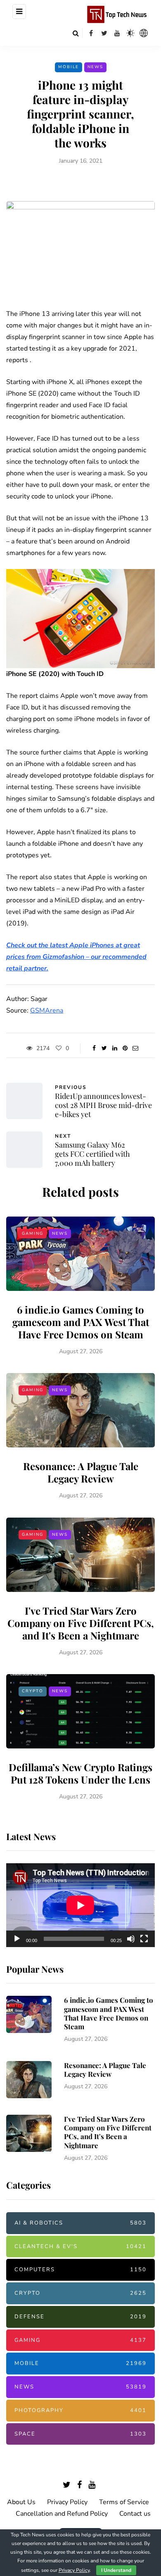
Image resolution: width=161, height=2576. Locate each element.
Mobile (69, 67)
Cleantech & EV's (80, 2246)
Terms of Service (124, 2502)
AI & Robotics (80, 2223)
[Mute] (131, 1939)
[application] (80, 1905)
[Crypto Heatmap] (144, 33)
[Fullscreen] (144, 1939)
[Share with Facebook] (94, 1048)
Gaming (33, 1233)
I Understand (116, 2570)
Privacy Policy (67, 2502)
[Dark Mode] (130, 33)
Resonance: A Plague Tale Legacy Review (81, 1472)
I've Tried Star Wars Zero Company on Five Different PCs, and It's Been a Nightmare (81, 1623)
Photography (80, 2410)
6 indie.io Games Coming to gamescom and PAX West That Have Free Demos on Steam (81, 1322)
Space (80, 2434)
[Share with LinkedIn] (115, 1048)
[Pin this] (125, 1048)
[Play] (17, 1939)
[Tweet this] (104, 1048)
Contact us (135, 2514)
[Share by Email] (135, 1048)
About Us (21, 2502)
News (95, 67)
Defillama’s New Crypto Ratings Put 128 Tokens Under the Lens (80, 1773)
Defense (80, 2317)
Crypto (33, 1691)
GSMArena (47, 1010)
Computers (80, 2270)
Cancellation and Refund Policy (62, 2514)
